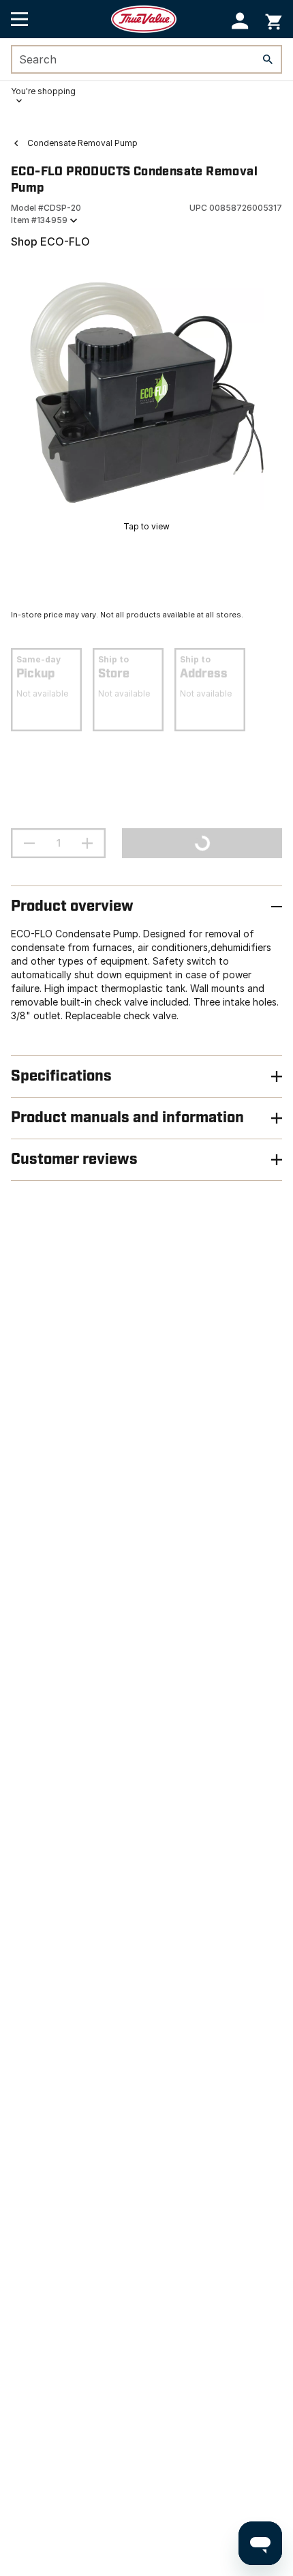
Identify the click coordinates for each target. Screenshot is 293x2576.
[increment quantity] (87, 843)
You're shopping (43, 91)
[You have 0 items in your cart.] (274, 19)
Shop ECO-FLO (50, 241)
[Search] (268, 59)
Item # (39, 220)
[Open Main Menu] (19, 19)
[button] (240, 21)
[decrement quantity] (29, 843)
